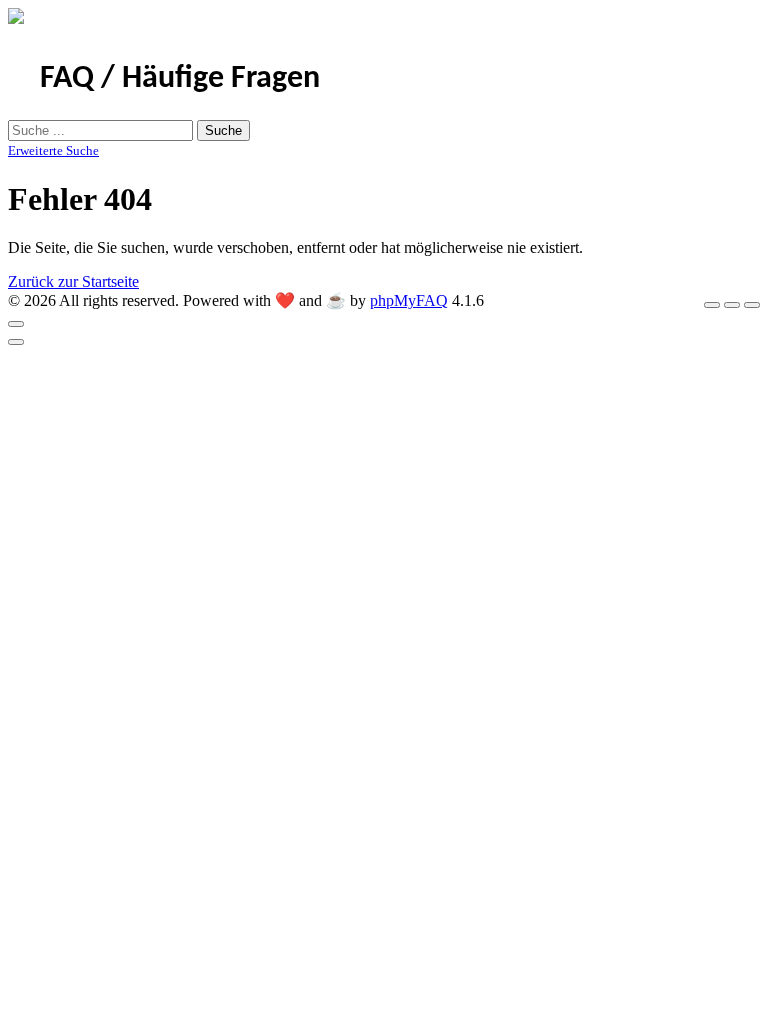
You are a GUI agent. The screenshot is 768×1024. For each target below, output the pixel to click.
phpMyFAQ (409, 300)
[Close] (16, 324)
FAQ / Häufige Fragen (180, 79)
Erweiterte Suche (53, 150)
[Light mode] (712, 305)
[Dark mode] (732, 305)
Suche (223, 130)
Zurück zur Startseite (73, 281)
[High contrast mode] (752, 305)
